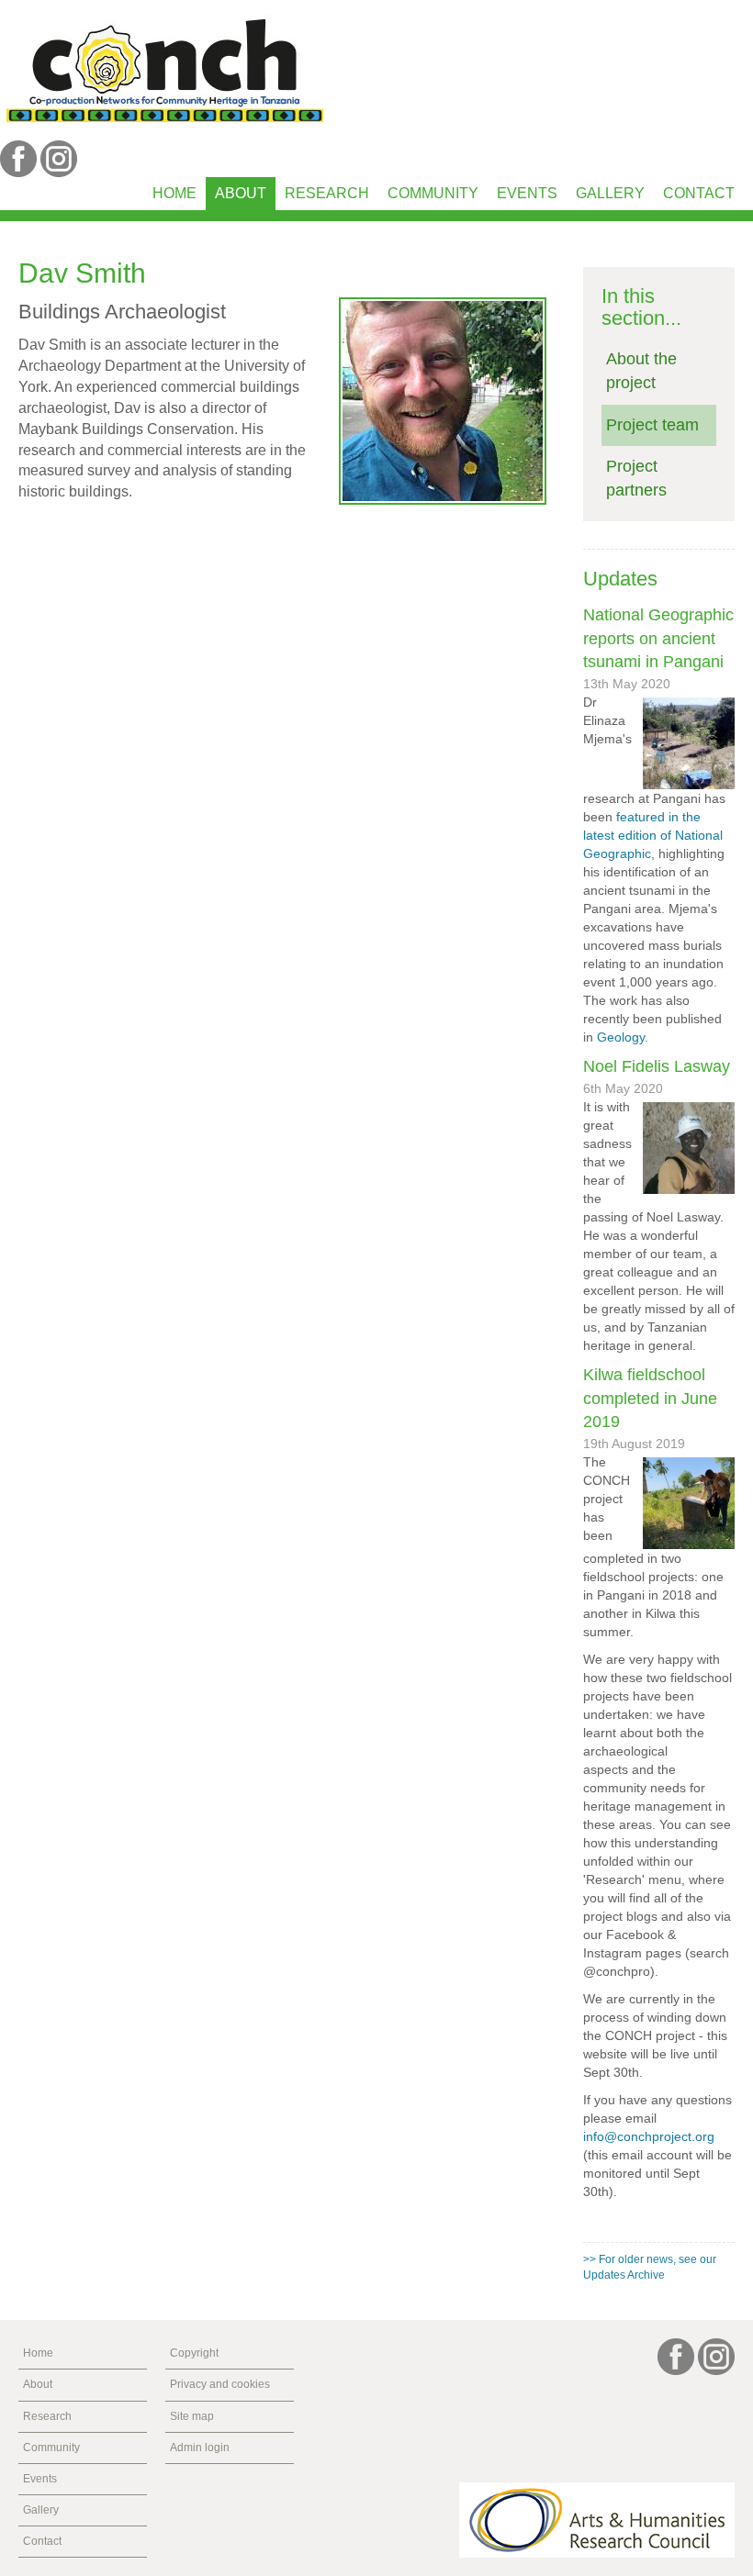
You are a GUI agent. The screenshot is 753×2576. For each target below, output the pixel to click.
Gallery (610, 193)
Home (174, 193)
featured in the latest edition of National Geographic (653, 835)
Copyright (194, 2353)
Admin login (200, 2448)
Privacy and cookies (220, 2384)
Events (527, 193)
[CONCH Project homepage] (164, 69)
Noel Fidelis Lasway (657, 1066)
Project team (652, 425)
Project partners (636, 478)
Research (327, 193)
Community (433, 193)
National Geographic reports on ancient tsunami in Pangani (658, 638)
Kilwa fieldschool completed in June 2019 (650, 1398)
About (241, 193)
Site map (192, 2416)
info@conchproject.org (649, 2136)
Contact (699, 193)
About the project (641, 371)
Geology (621, 1037)
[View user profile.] (443, 401)
